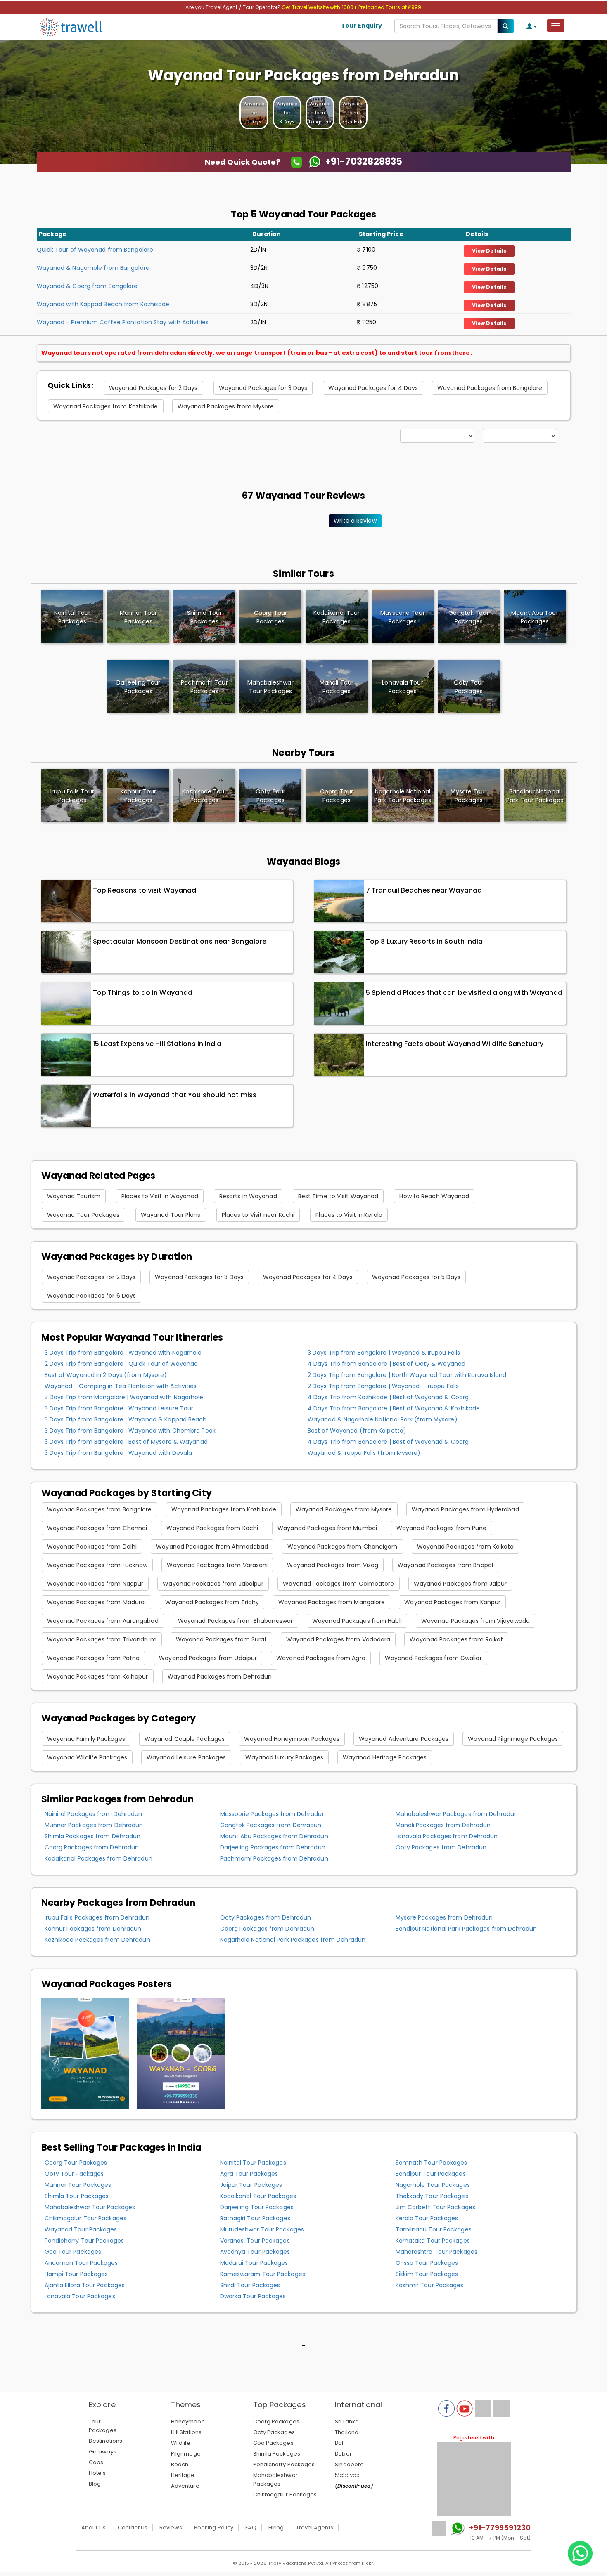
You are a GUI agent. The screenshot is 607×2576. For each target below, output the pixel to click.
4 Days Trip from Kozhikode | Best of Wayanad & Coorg (388, 1397)
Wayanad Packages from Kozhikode (106, 406)
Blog (95, 2484)
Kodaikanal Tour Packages (258, 2196)
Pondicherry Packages (284, 2464)
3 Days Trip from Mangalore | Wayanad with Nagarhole (124, 1397)
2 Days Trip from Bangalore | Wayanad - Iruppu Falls (383, 1386)
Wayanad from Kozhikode (353, 113)
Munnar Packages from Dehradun (94, 1825)
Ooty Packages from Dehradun (441, 1847)
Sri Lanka (347, 2421)
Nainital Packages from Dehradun (94, 1814)
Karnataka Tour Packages (433, 2241)
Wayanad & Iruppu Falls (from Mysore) (364, 1453)
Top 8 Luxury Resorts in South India (424, 941)
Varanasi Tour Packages (255, 2241)
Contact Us (133, 2528)
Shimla (204, 617)
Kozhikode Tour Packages (204, 796)
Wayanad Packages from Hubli (357, 1621)
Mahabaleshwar (270, 687)
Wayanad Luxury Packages (284, 1757)
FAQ (251, 2528)
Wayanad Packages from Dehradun (220, 1676)
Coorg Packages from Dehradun (92, 1847)
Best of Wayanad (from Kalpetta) (357, 1431)
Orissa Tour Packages (427, 2263)
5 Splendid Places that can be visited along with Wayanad (464, 993)
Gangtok (468, 617)
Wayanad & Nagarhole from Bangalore (93, 268)
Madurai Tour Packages (254, 2263)
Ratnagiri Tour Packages (255, 2218)
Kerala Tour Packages (427, 2218)
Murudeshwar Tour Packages (262, 2229)
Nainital (72, 617)
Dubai (343, 2454)
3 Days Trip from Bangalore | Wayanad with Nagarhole (123, 1353)
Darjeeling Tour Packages (257, 2207)
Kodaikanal (337, 617)
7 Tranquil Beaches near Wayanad (424, 890)
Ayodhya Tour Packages (255, 2252)
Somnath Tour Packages (432, 2163)
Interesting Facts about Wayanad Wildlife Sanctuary (455, 1044)
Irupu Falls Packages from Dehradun (97, 1917)
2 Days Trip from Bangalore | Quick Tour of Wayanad (121, 1364)
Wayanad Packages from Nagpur (95, 1584)
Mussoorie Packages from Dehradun (273, 1814)
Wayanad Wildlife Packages (87, 1757)
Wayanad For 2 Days (254, 113)
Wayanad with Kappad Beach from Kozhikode (103, 304)
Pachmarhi (204, 687)
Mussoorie (402, 617)
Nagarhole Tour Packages (433, 2185)
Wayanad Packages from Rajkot (456, 1639)
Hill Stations (186, 2432)
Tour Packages (103, 2426)
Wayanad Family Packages (86, 1739)
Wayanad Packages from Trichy (212, 1602)
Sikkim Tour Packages (427, 2274)
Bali (340, 2443)
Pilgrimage (186, 2454)
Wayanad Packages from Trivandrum (102, 1639)
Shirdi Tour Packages (250, 2285)
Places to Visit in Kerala (349, 1215)
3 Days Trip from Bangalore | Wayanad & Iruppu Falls (384, 1353)
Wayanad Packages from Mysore (226, 406)
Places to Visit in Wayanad (160, 1196)
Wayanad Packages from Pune (442, 1528)
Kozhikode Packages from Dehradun (97, 1940)
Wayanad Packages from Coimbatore (338, 1584)
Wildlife (181, 2443)
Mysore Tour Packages (468, 796)
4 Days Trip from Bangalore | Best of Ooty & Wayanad (386, 1364)
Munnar (138, 617)
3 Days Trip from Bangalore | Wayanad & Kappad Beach (126, 1419)
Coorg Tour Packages (337, 796)
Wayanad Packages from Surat (222, 1639)
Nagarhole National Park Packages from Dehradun (293, 1940)
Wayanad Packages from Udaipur (208, 1658)
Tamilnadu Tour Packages (434, 2229)
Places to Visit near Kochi (258, 1215)
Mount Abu (535, 617)
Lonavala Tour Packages (80, 2296)
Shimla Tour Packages (77, 2196)
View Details (489, 251)
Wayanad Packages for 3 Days (263, 388)
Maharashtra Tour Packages (437, 2252)
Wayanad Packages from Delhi (92, 1547)
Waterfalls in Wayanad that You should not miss (175, 1095)
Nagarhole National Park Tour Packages (403, 796)
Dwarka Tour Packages (253, 2296)
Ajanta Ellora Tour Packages (85, 2285)
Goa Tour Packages (73, 2252)
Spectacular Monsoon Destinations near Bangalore (180, 941)
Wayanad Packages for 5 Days (416, 1277)
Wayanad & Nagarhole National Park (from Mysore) (383, 1419)
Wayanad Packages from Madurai (97, 1602)
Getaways (103, 2452)
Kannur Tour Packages (138, 796)
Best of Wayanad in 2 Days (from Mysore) (106, 1375)
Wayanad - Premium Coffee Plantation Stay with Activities (123, 322)
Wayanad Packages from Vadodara (338, 1639)
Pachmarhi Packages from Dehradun (274, 1858)
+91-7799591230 (500, 2528)
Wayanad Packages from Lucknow (97, 1565)
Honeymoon (188, 2421)
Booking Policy (214, 2528)
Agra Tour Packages (249, 2174)
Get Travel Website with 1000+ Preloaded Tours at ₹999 (351, 7)
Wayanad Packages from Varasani (217, 1565)
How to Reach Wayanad (434, 1196)
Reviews (171, 2528)
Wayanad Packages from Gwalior (433, 1658)
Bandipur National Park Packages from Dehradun (466, 1929)
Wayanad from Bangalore (320, 113)
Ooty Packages (274, 2432)
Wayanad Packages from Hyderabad (465, 1509)
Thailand (347, 2432)
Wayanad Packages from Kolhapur (98, 1676)
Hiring (276, 2528)
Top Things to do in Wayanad (143, 993)
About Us (94, 2528)
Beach (180, 2464)
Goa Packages (273, 2443)
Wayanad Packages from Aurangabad (103, 1621)
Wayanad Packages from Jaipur (460, 1584)
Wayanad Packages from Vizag (333, 1565)
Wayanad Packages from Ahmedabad (212, 1547)
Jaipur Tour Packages (251, 2185)
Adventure (185, 2486)
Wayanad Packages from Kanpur (452, 1602)
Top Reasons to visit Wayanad (145, 890)
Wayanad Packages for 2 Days (153, 388)
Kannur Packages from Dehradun (93, 1929)
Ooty (469, 687)
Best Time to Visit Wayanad (338, 1196)
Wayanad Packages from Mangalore (332, 1602)
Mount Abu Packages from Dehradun (274, 1836)
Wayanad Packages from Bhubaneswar (235, 1621)
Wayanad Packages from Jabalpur (213, 1584)
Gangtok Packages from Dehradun (271, 1825)
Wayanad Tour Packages (83, 1215)
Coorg (270, 617)
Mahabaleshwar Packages (275, 2479)
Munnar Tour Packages (78, 2185)
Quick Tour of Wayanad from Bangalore (95, 250)
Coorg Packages (276, 2421)
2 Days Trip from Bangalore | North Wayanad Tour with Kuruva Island (407, 1375)
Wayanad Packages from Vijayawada (475, 1621)
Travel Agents (315, 2528)
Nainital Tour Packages (253, 2163)
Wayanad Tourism (74, 1196)
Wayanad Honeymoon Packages (292, 1739)
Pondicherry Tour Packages (84, 2241)
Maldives (347, 2475)
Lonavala (402, 687)
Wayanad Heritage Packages (385, 1757)
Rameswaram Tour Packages (263, 2274)
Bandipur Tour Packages (431, 2174)
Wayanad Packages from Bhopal (445, 1565)
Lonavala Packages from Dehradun (447, 1836)
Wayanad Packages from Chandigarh (342, 1547)
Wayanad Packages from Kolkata (466, 1547)
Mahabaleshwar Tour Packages (90, 2207)
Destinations (106, 2441)
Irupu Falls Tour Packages (72, 796)
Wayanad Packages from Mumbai (327, 1528)
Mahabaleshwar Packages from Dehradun (457, 1814)
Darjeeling (139, 687)
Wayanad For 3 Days (287, 113)
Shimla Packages (277, 2454)
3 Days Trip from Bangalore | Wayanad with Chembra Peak (130, 1431)
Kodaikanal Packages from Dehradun (98, 1858)
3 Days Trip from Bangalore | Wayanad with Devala (119, 1453)
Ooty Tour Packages (270, 796)
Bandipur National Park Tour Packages (535, 796)
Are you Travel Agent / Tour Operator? (234, 7)
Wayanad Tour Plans (171, 1215)
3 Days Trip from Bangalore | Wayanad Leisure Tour (119, 1408)
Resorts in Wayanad (248, 1196)
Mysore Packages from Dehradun (444, 1917)
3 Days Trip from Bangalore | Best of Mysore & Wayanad (126, 1442)
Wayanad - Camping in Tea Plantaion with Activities (121, 1386)
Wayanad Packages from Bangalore (490, 388)
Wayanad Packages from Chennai (97, 1528)
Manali (337, 687)
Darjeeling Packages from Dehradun (273, 1847)
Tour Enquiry (362, 26)
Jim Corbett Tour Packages (436, 2207)
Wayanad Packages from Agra (321, 1658)
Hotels (97, 2473)
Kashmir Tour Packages (430, 2285)
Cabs (96, 2462)
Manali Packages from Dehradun (443, 1825)
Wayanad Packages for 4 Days (373, 388)
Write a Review (355, 521)
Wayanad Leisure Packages (186, 1757)
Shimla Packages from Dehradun (93, 1836)
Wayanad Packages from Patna (94, 1658)
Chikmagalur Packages (285, 2495)
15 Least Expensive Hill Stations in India (157, 1044)
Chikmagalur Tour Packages (86, 2218)
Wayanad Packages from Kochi (212, 1528)
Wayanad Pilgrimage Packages (513, 1739)
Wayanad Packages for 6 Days (92, 1296)
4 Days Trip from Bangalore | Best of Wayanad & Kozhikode (394, 1408)
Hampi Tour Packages (76, 2274)
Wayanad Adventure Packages (404, 1739)
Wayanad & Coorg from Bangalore (87, 286)
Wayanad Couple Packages (185, 1739)
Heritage (183, 2475)
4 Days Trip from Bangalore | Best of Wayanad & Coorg (388, 1442)
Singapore (349, 2464)
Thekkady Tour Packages (432, 2196)
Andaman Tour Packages (81, 2263)
